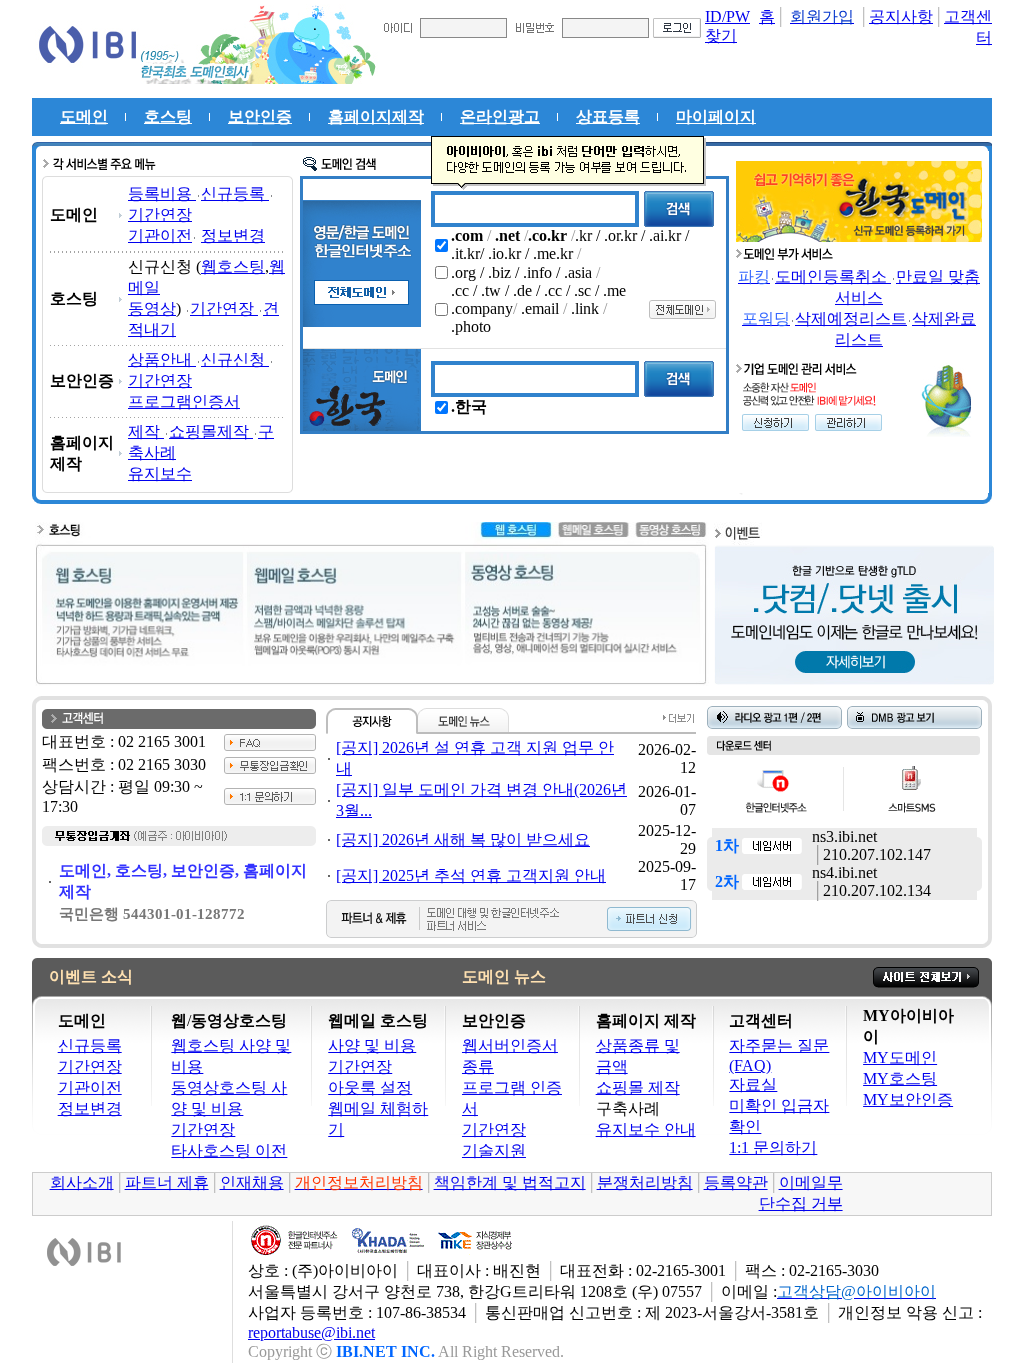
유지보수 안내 (646, 1129)
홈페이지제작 (376, 116)
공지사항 (901, 16)
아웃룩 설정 (370, 1087)
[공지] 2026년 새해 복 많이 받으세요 (463, 839)
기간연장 (160, 214)
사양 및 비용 (372, 1045)
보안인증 (260, 116)
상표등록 (608, 116)
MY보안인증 (908, 1099)
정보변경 (233, 235)
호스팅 (168, 116)
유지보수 (160, 473)
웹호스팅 (233, 266)
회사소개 (82, 1182)
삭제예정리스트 (851, 318)
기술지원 (494, 1150)
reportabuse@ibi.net (311, 1332)
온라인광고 (500, 116)
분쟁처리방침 (645, 1182)
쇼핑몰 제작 (638, 1087)
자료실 (753, 1084)
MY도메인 (900, 1057)
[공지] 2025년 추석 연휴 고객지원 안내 (471, 875)
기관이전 (160, 235)
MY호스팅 (900, 1078)
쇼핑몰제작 (211, 431)
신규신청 (235, 359)
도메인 (84, 116)
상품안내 (162, 359)
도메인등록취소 (833, 276)
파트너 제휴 (167, 1182)
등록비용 (162, 193)
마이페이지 (716, 116)
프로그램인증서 (184, 401)
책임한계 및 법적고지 (510, 1182)
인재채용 (252, 1182)
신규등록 (235, 193)
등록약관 (736, 1182)
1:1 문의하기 (773, 1147)
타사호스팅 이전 (229, 1150)
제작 (146, 431)
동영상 (152, 308)
